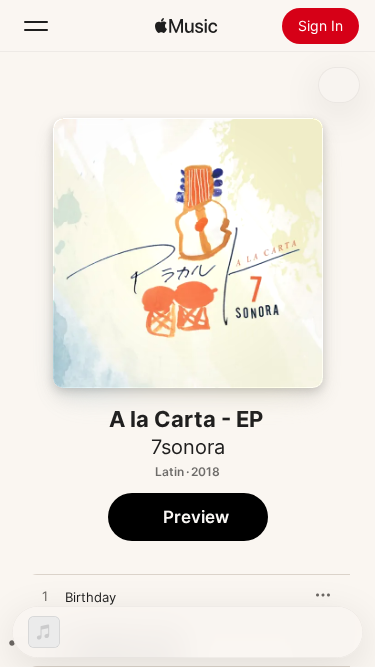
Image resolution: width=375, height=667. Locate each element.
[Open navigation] (36, 26)
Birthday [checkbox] (90, 597)
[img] (186, 26)
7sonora (188, 447)
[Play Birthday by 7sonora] (45, 597)
